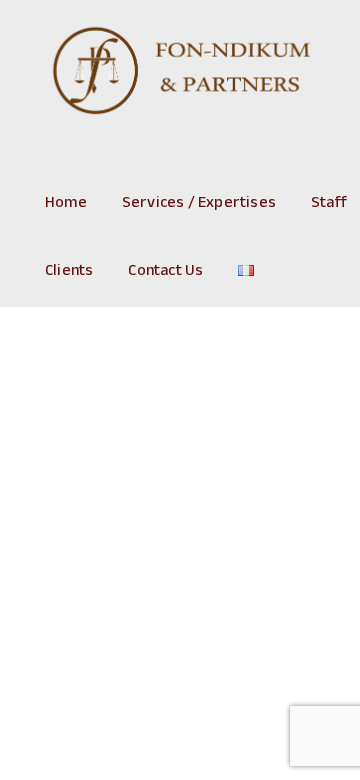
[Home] (180, 72)
